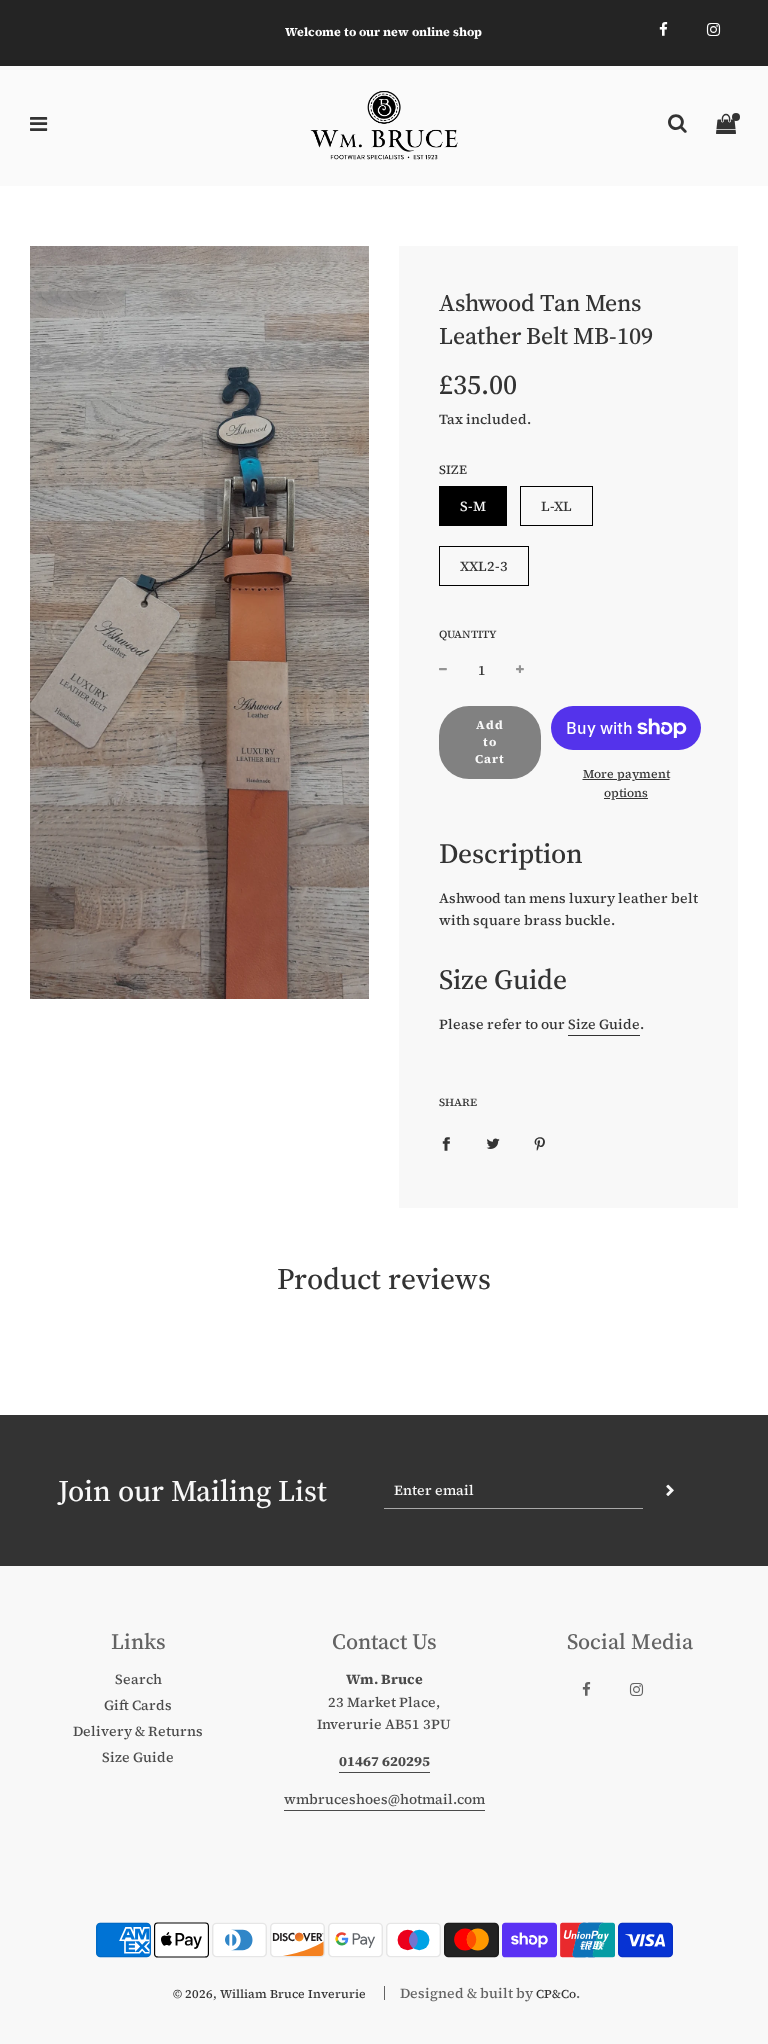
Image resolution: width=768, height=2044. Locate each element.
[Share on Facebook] (446, 1142)
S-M (473, 506)
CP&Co (556, 1994)
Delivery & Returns (138, 1731)
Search (138, 1679)
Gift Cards (138, 1705)
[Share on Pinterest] (540, 1142)
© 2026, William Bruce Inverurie (269, 1994)
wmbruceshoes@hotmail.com (384, 1799)
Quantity (468, 634)
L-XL (556, 506)
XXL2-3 (484, 566)
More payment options (626, 783)
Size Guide (604, 1024)
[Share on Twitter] (493, 1142)
